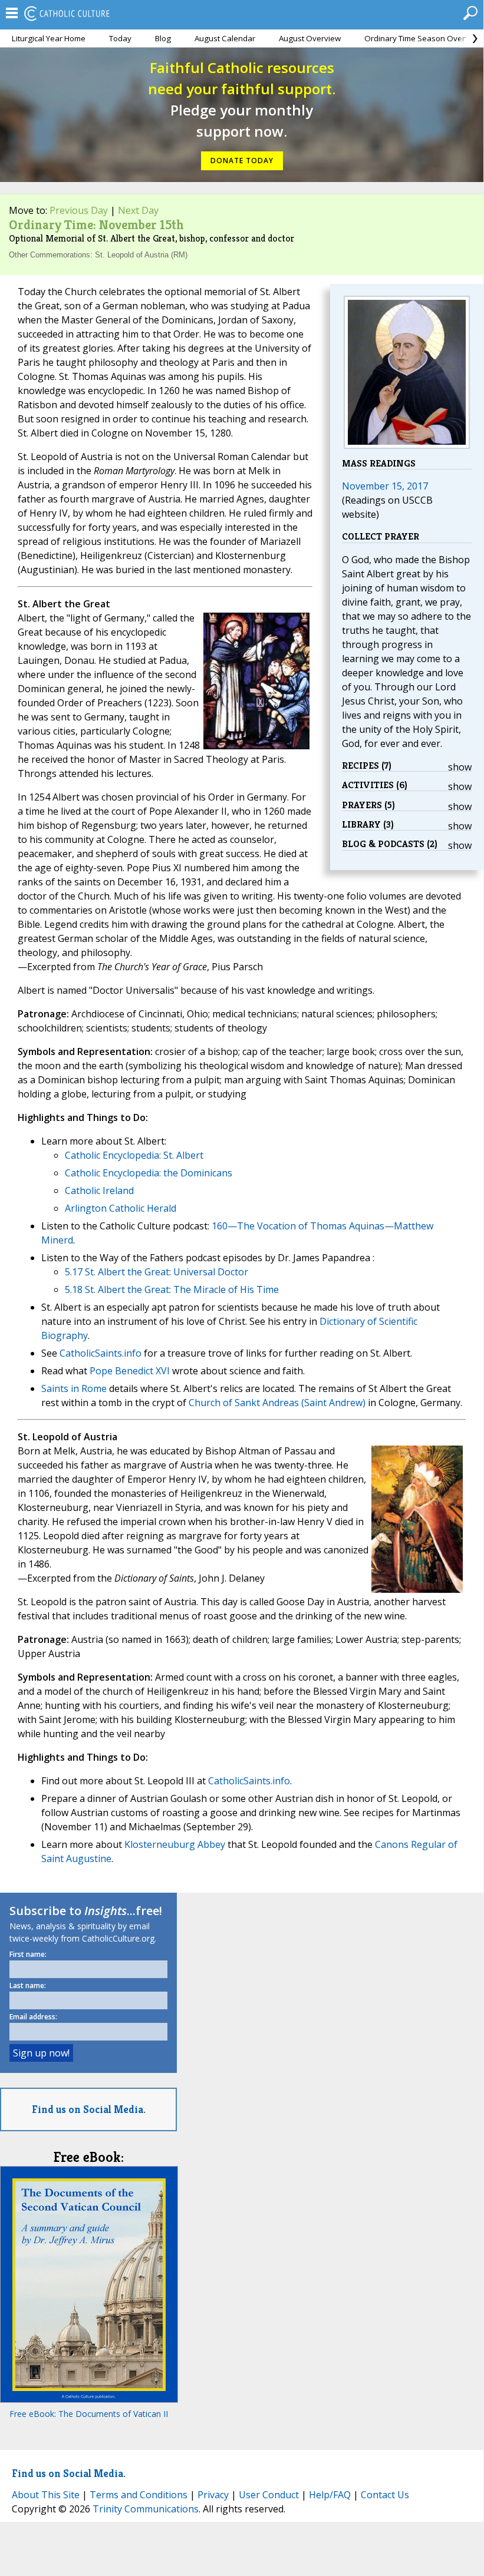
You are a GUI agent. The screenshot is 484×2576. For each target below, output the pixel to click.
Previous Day (79, 210)
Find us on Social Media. (89, 2109)
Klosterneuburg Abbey (175, 1844)
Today (120, 38)
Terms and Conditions (139, 2495)
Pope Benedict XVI (130, 1371)
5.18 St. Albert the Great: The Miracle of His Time (172, 1289)
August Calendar (225, 38)
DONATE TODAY (242, 161)
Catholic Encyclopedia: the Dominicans (149, 1173)
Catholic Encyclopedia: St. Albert (134, 1155)
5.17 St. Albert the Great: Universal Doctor (157, 1272)
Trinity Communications (146, 2509)
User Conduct (269, 2495)
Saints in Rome (74, 1388)
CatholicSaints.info (101, 1353)
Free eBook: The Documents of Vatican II (89, 2414)
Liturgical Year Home (49, 38)
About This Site (46, 2495)
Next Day (138, 210)
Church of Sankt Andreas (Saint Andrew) (277, 1403)
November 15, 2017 (385, 486)
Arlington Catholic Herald (121, 1208)
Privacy (213, 2495)
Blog (163, 38)
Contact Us (385, 2495)
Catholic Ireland (99, 1191)
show (460, 767)
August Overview (310, 38)
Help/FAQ (330, 2495)
